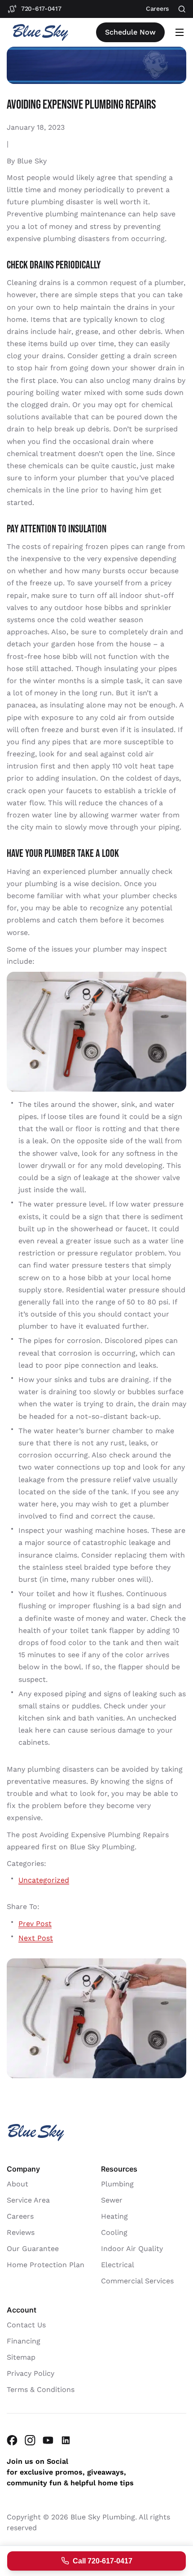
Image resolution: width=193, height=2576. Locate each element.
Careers (20, 2216)
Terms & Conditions (41, 2389)
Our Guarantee (33, 2248)
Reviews (21, 2232)
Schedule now (130, 32)
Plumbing (117, 2183)
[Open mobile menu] (180, 32)
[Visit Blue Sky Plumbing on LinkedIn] (66, 2440)
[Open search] (182, 9)
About (18, 2183)
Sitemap (21, 2357)
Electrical (118, 2264)
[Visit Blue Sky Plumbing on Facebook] (12, 2440)
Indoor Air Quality (132, 2248)
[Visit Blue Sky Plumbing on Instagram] (30, 2440)
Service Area (28, 2200)
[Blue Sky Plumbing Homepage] (40, 33)
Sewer (112, 2200)
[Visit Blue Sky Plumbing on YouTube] (48, 2440)
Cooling (114, 2232)
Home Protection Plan (46, 2264)
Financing (24, 2341)
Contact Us (26, 2324)
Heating (114, 2216)
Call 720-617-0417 (103, 2561)
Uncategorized (44, 1880)
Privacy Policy (31, 2373)
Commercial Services (137, 2280)
